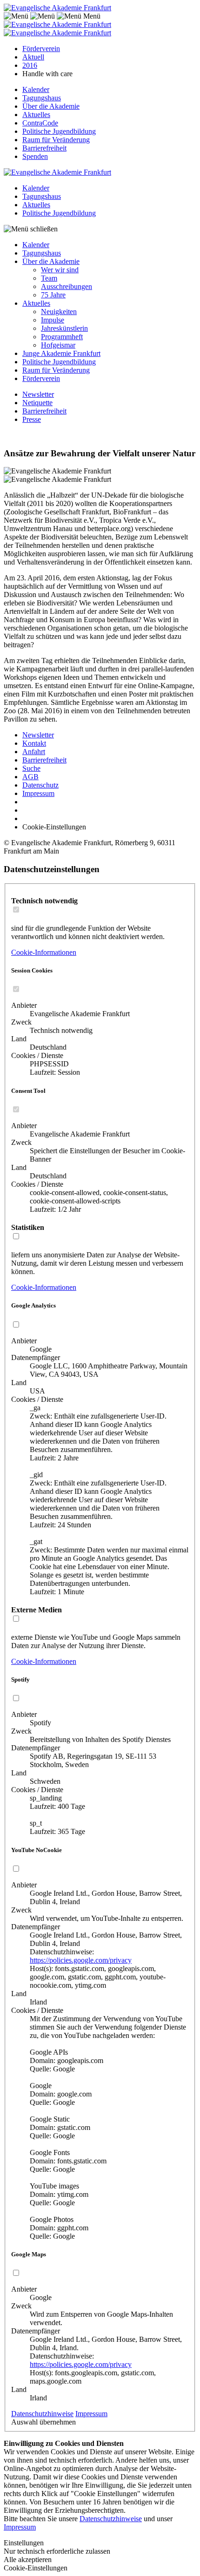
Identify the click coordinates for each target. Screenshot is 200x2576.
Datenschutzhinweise (42, 2414)
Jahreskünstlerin (64, 328)
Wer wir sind (60, 270)
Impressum (38, 793)
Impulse (53, 320)
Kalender (36, 89)
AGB (30, 777)
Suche (31, 768)
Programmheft (62, 337)
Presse (32, 419)
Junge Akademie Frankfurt (61, 353)
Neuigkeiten (59, 312)
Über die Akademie (51, 106)
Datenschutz (40, 785)
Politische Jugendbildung (59, 131)
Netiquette (37, 403)
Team (49, 278)
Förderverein (41, 49)
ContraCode (40, 123)
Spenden (35, 156)
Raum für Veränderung (56, 140)
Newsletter (38, 394)
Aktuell (33, 57)
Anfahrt (34, 752)
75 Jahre (53, 295)
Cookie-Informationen (44, 952)
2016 (30, 65)
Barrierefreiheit (44, 148)
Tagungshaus (42, 98)
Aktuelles (36, 115)
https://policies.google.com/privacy (81, 1960)
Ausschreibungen (67, 286)
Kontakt (34, 743)
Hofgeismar (58, 345)
